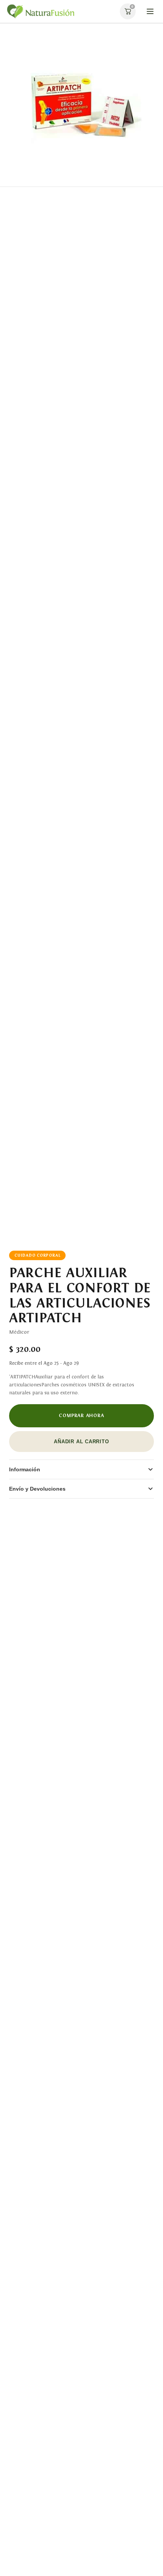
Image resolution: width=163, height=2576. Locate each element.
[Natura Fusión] (40, 12)
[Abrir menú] (150, 11)
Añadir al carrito (81, 1442)
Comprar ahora (81, 1415)
